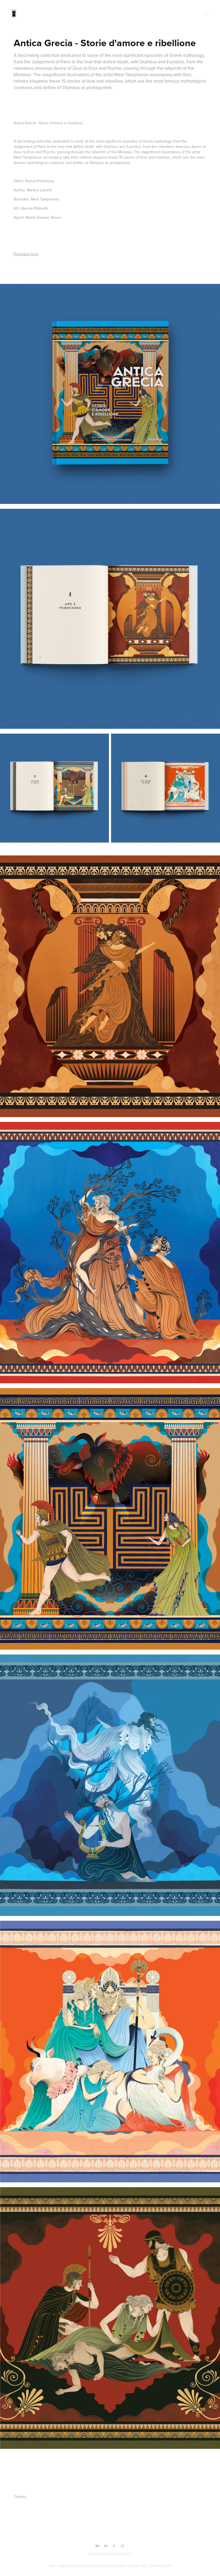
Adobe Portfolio (119, 2554)
